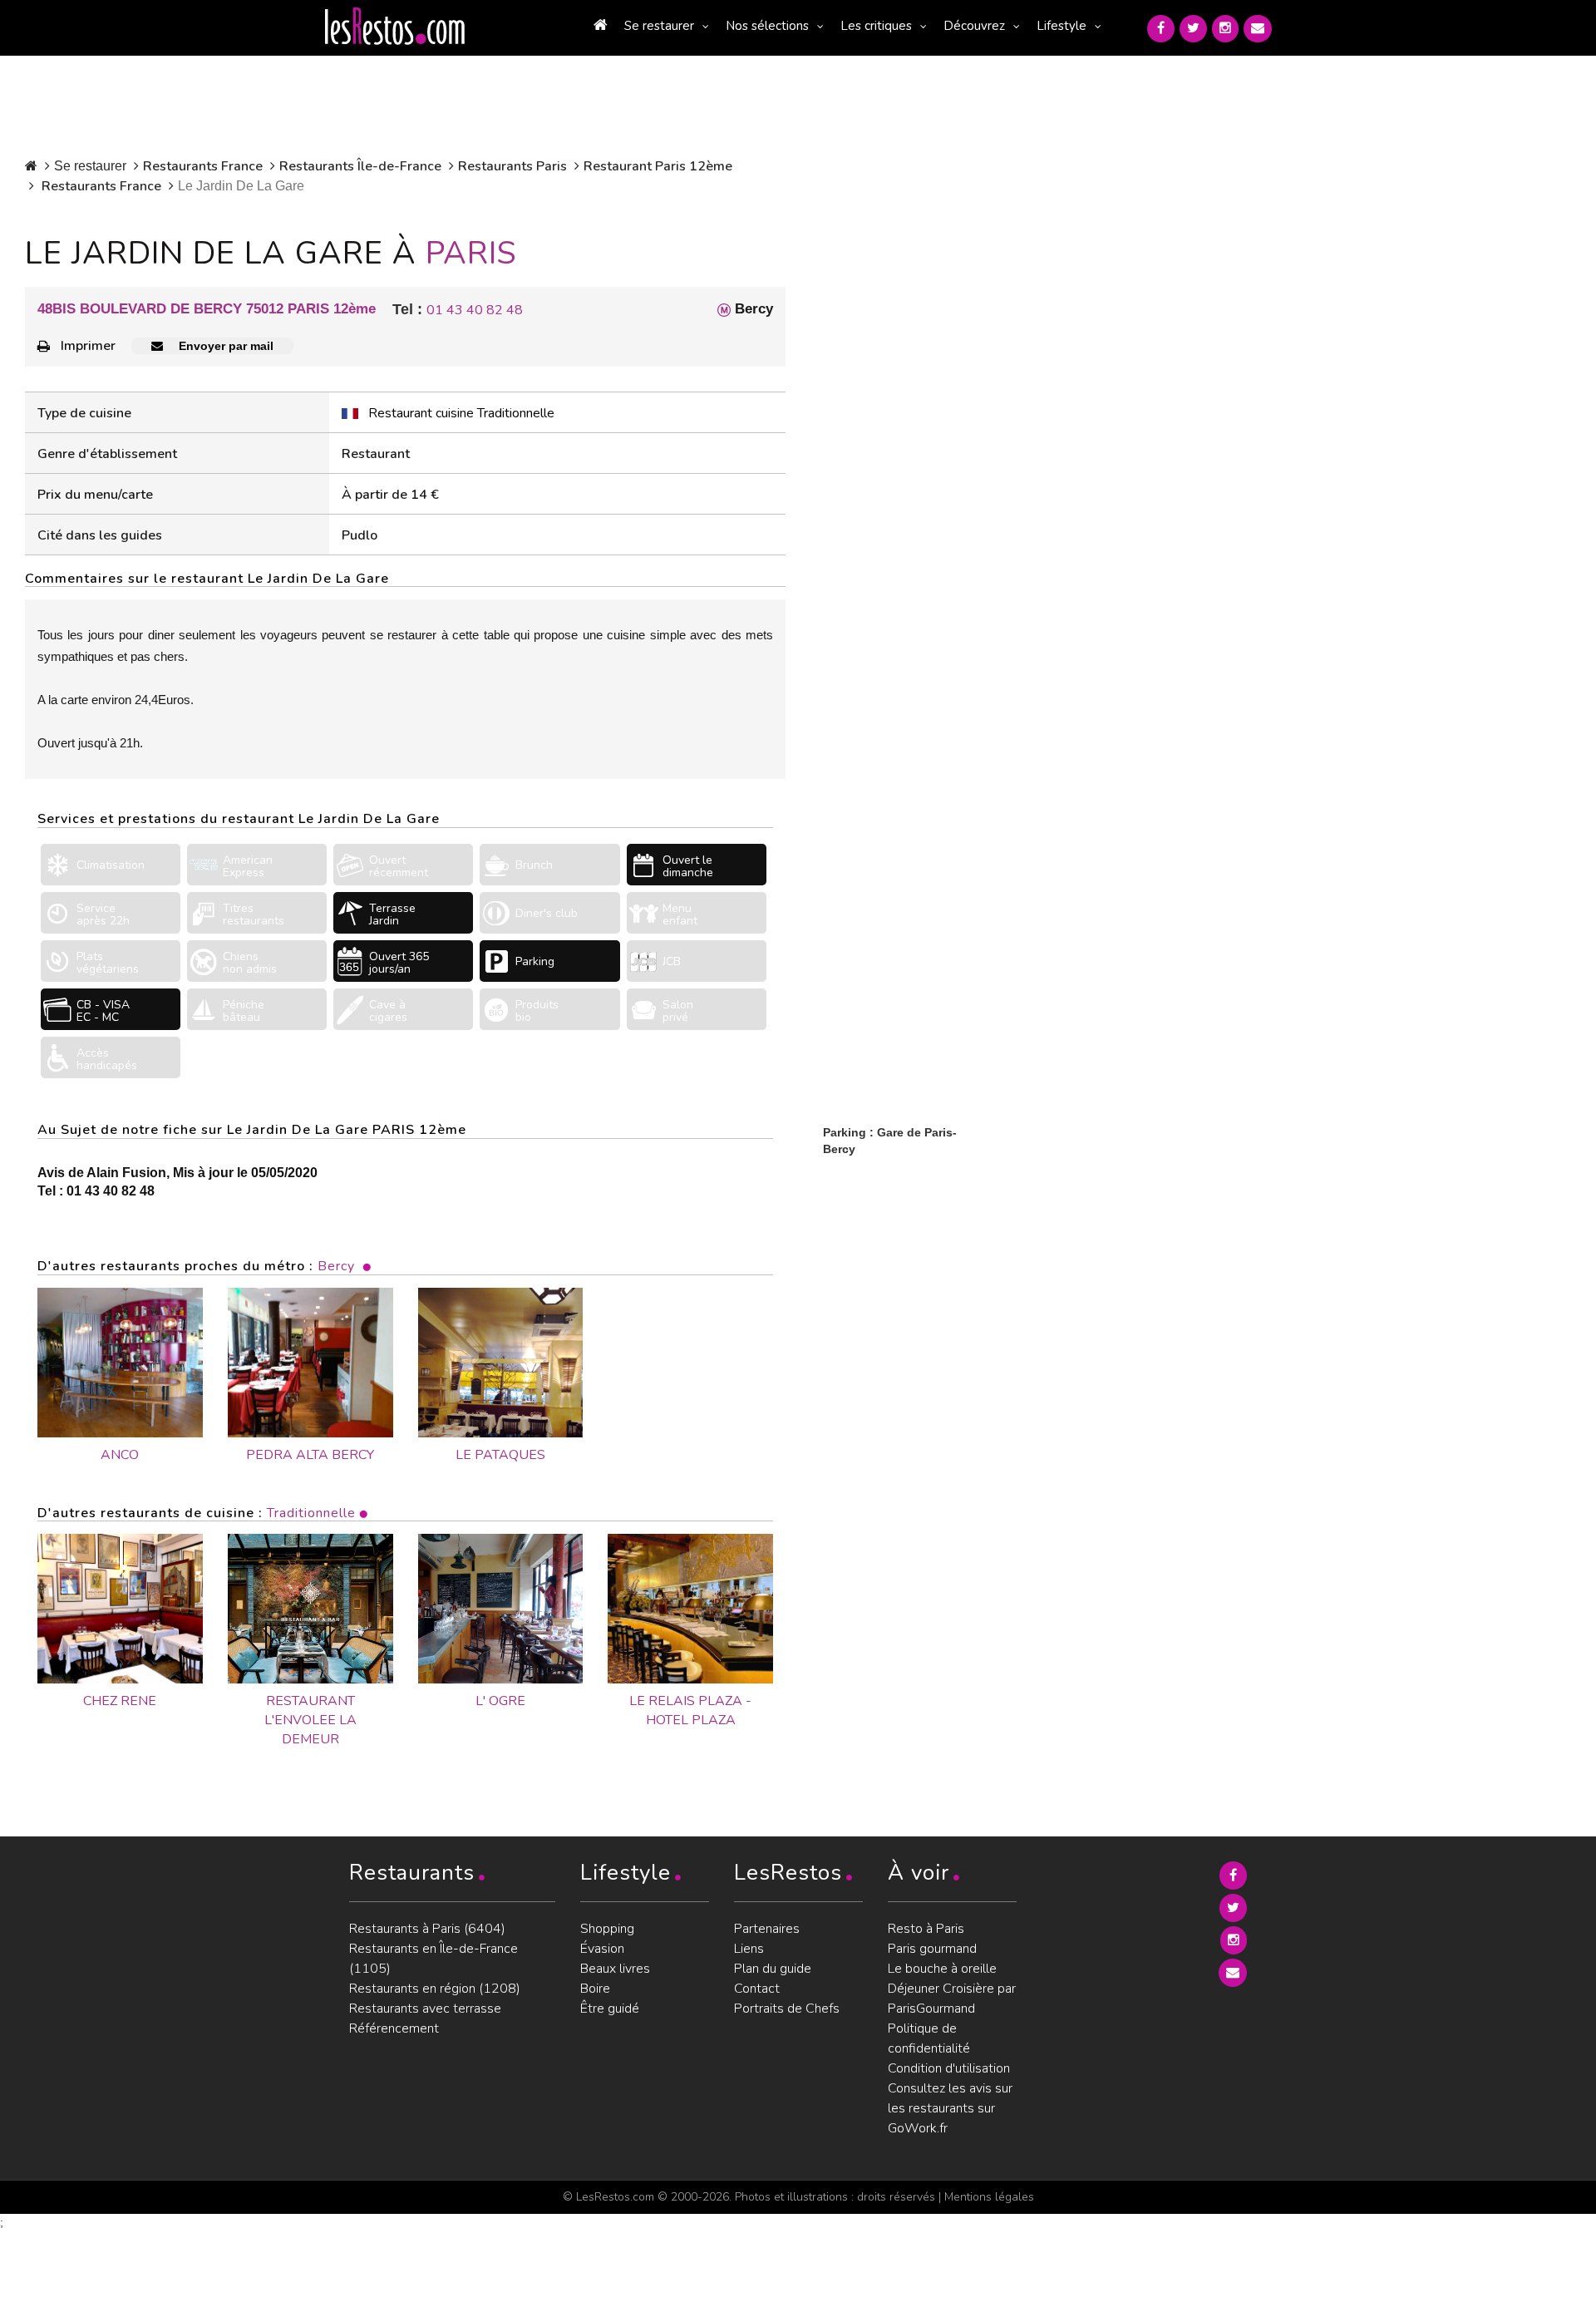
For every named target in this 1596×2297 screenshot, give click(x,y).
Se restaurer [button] (659, 26)
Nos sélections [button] (767, 26)
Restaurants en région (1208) (435, 1989)
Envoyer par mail (224, 346)
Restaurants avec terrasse (425, 2009)
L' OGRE (500, 1701)
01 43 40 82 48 (475, 310)
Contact (757, 1989)
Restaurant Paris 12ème (658, 166)
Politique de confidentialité (929, 2038)
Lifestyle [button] (1062, 26)
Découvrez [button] (974, 26)
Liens (749, 1949)
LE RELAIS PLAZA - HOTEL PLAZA (690, 1710)
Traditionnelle (311, 1513)
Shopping (607, 1929)
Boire (595, 1989)
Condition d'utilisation (949, 2068)
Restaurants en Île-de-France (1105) (433, 1959)
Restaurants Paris (512, 166)
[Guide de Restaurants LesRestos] (395, 27)
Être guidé (610, 2009)
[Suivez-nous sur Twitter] (1193, 29)
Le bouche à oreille (942, 1969)
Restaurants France (203, 166)
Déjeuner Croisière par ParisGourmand (952, 1999)
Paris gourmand (932, 1949)
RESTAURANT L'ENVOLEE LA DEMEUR (310, 1720)
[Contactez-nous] (1258, 29)
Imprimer (88, 346)
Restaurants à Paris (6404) (427, 1929)
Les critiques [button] (876, 26)
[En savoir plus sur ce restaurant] (120, 1609)
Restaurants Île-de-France (360, 166)
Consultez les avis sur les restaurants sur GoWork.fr (950, 2108)
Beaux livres (615, 1969)
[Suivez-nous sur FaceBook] (1161, 29)
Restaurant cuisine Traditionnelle (461, 413)
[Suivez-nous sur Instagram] (1225, 29)
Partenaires (767, 1929)
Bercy (336, 1266)
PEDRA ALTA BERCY (310, 1455)
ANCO (120, 1455)
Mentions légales (989, 2197)
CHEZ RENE (120, 1701)
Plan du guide (773, 1969)
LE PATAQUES (500, 1455)
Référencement (394, 2028)
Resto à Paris (926, 1929)
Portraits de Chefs (787, 2009)
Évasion (602, 1949)
